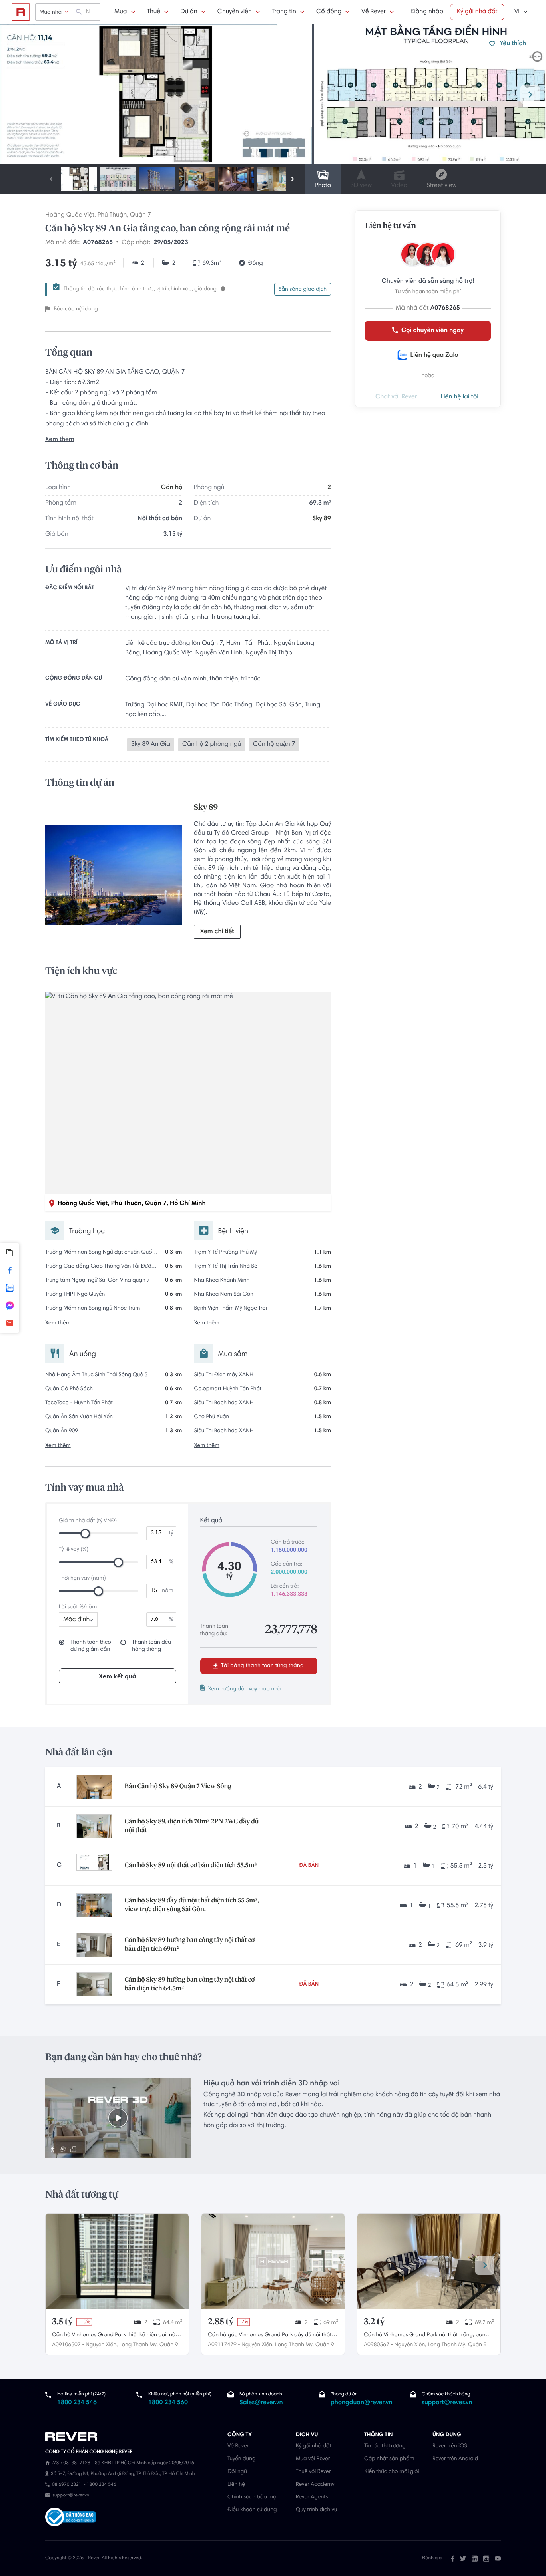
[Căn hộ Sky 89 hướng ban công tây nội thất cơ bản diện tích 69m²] (94, 1945)
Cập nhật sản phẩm (389, 2459)
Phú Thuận (112, 215)
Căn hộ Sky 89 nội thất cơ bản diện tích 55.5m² (190, 1866)
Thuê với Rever (313, 2472)
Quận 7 (140, 215)
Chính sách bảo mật (253, 2497)
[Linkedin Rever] (475, 2558)
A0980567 (377, 2345)
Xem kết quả (118, 1677)
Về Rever (374, 12)
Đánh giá (432, 2558)
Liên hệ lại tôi (459, 397)
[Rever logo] (21, 12)
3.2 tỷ (374, 2322)
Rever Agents (312, 2497)
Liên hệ (236, 2485)
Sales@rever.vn (261, 2403)
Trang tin (284, 12)
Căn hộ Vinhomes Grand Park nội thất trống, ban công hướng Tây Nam (424, 2336)
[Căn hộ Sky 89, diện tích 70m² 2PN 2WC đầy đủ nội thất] (94, 1826)
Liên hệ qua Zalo (434, 356)
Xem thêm (60, 440)
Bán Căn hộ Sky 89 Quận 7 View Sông (178, 1787)
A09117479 (222, 2345)
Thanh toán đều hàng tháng (151, 1646)
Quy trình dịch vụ (316, 2510)
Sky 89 (322, 519)
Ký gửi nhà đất (477, 12)
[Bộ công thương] (70, 2518)
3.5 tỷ (62, 2322)
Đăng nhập (427, 12)
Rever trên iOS (450, 2446)
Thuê (154, 12)
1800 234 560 (168, 2403)
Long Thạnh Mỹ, (138, 2345)
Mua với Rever (313, 2459)
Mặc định (76, 1620)
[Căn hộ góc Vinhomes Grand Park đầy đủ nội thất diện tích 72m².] (273, 2261)
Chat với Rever (396, 397)
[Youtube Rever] (498, 2558)
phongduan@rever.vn (361, 2403)
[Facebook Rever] (453, 2558)
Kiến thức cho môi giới (392, 2472)
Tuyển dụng (241, 2459)
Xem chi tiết (217, 932)
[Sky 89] (114, 877)
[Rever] (132, 2437)
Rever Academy (315, 2485)
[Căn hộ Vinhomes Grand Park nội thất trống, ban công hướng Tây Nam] (429, 2261)
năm (167, 1591)
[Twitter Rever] (463, 2558)
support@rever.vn (447, 2403)
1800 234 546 (77, 2403)
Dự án (189, 12)
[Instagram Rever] (486, 2558)
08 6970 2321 (67, 2485)
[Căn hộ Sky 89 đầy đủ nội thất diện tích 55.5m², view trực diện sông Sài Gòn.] (94, 1905)
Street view (441, 186)
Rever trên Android (455, 2459)
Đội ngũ (237, 2472)
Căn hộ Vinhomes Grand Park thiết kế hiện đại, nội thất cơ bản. (114, 2336)
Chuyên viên (235, 12)
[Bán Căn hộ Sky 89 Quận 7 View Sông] (94, 1787)
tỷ (171, 1533)
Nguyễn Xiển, (102, 2345)
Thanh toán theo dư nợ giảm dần (91, 1646)
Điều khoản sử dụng (252, 2510)
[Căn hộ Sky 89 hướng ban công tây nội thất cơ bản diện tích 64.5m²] (94, 1984)
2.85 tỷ (221, 2322)
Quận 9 (169, 2345)
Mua (121, 12)
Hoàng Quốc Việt (70, 215)
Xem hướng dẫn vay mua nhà (245, 1689)
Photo (323, 186)
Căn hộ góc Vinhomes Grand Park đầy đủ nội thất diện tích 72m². (270, 2336)
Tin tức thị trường (385, 2446)
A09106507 (66, 2345)
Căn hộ (172, 488)
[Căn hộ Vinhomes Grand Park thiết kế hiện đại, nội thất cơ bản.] (117, 2261)
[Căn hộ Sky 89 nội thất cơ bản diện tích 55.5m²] (94, 1866)
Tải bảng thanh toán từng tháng (262, 1666)
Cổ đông (329, 12)
